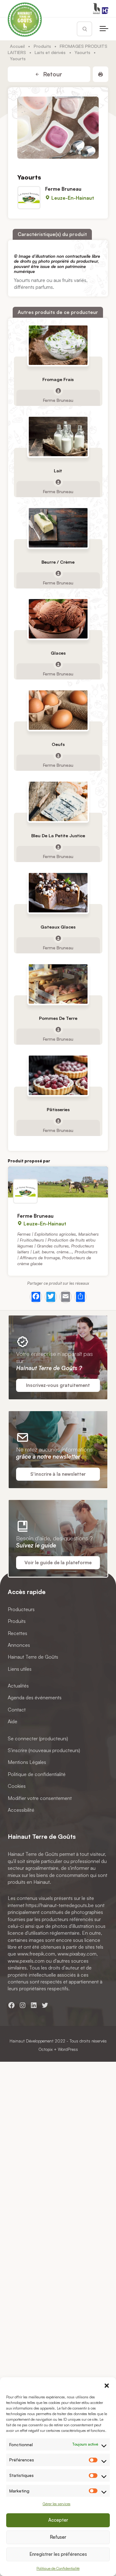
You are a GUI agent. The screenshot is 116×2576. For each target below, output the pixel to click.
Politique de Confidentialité (58, 2568)
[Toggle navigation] (104, 29)
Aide (13, 1721)
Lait (58, 470)
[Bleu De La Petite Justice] (58, 801)
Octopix (45, 2049)
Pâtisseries (58, 1109)
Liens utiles (20, 1669)
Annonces (19, 1645)
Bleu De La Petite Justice (58, 836)
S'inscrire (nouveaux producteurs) (44, 1750)
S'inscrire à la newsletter (58, 1474)
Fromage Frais (58, 379)
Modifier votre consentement (40, 1798)
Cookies (17, 1786)
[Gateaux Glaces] (58, 893)
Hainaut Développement (32, 2041)
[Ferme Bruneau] (58, 1182)
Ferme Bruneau (63, 189)
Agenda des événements (35, 1697)
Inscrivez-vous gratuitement (58, 1385)
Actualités (18, 1686)
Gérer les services (57, 2504)
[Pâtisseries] (58, 1075)
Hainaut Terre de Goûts (33, 1657)
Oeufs (58, 744)
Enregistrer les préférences (58, 2554)
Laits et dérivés (50, 52)
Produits (42, 46)
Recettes (17, 1633)
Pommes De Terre (58, 1018)
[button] (107, 2385)
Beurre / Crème (58, 562)
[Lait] (58, 436)
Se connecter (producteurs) (38, 1738)
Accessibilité (21, 1810)
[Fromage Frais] (58, 345)
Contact (17, 1710)
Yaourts (82, 52)
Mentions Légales (27, 1762)
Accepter (58, 2520)
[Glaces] (58, 619)
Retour (52, 74)
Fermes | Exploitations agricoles (47, 1234)
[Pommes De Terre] (58, 984)
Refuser (58, 2537)
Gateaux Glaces (58, 927)
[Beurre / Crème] (58, 527)
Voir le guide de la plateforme (58, 1563)
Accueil (17, 46)
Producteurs (21, 1609)
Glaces (58, 653)
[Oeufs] (58, 710)
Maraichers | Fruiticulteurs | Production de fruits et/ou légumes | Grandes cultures (58, 1240)
